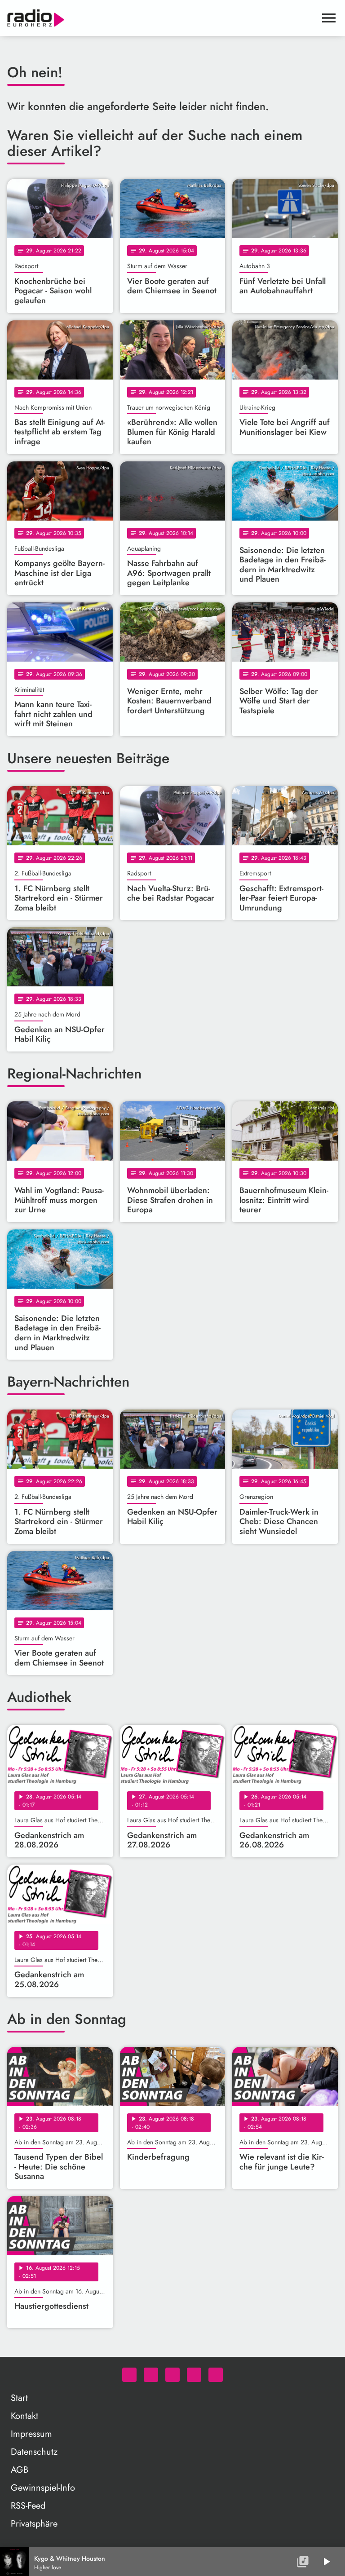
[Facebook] (151, 2375)
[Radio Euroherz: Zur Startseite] (162, 18)
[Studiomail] (194, 2375)
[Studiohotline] (216, 2375)
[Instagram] (172, 2375)
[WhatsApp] (129, 2375)
